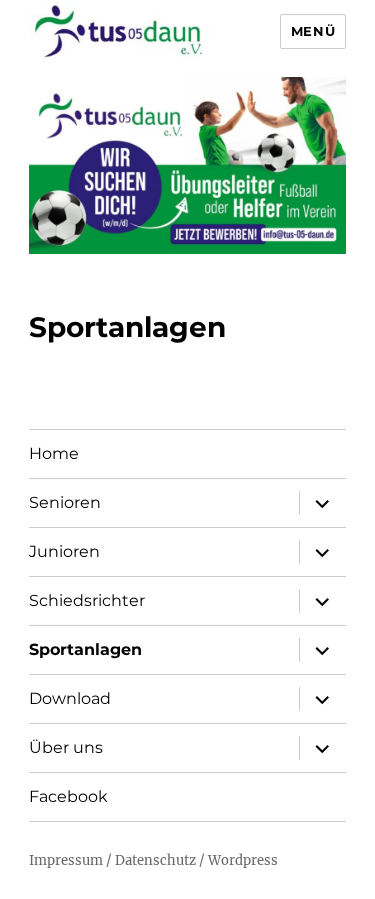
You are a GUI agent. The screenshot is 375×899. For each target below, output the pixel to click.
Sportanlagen (85, 649)
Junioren (64, 551)
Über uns (66, 747)
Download (70, 698)
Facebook (68, 796)
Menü (313, 31)
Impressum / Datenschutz (114, 860)
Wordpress (243, 860)
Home (54, 453)
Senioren (65, 502)
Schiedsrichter (87, 600)
